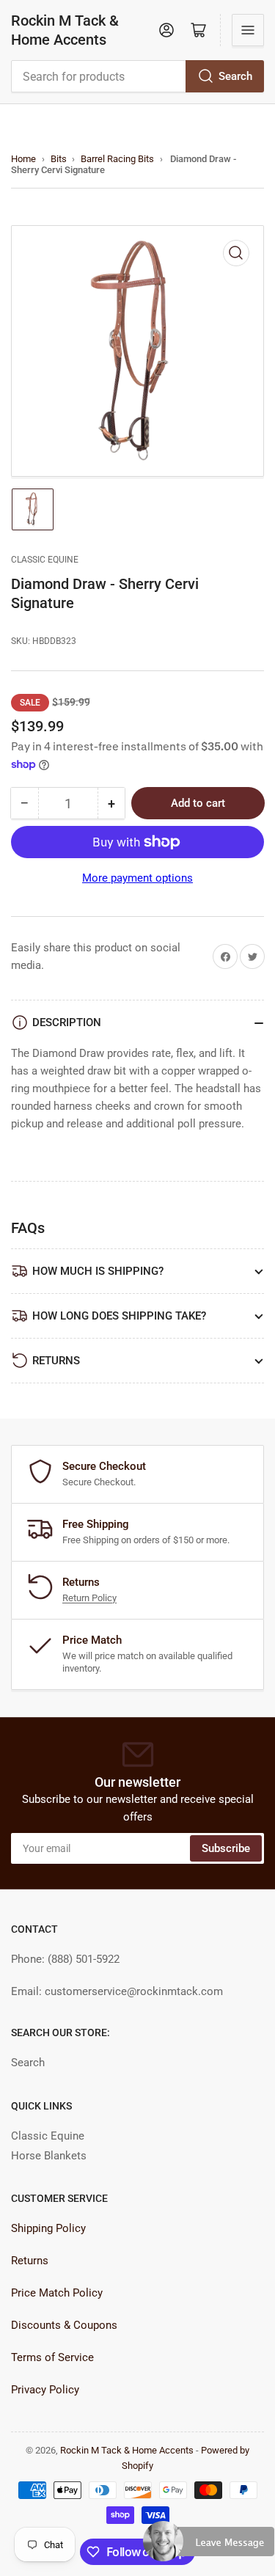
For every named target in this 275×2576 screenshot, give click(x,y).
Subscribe (226, 1848)
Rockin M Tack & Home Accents (65, 30)
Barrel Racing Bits (117, 159)
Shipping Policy (48, 2228)
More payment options (137, 878)
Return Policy (89, 1598)
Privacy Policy (45, 2390)
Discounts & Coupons (64, 2325)
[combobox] (137, 76)
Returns (30, 2261)
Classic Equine (45, 560)
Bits (59, 159)
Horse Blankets (49, 2156)
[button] (209, 2547)
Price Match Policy (57, 2293)
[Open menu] (248, 30)
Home (23, 159)
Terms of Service (52, 2357)
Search (235, 76)
